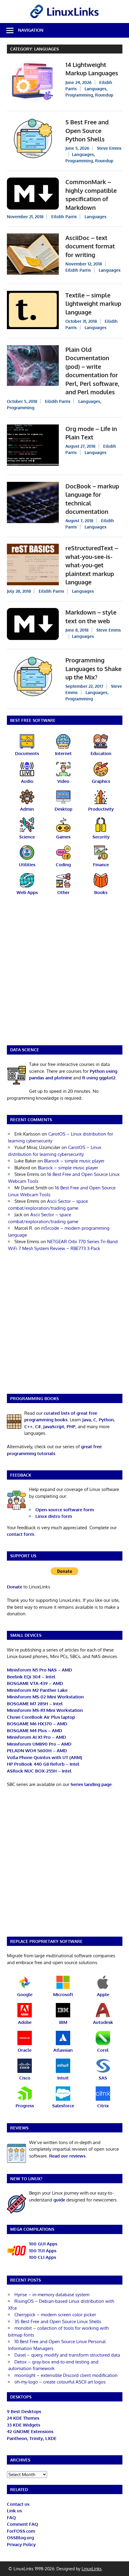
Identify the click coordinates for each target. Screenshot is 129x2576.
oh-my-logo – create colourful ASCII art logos (60, 2382)
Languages (96, 89)
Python (106, 1420)
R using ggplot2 (99, 1078)
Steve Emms (109, 148)
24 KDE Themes (23, 2418)
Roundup (104, 95)
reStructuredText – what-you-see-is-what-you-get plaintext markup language (92, 565)
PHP (71, 1427)
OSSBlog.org (20, 2538)
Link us (14, 2511)
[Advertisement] (64, 974)
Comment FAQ (22, 2524)
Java (87, 1420)
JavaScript (54, 1427)
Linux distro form (54, 1516)
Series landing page (91, 1784)
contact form (21, 1534)
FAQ (11, 2518)
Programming (79, 95)
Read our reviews (67, 2156)
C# (38, 1427)
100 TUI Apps (43, 2251)
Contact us (18, 2504)
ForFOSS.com (21, 2531)
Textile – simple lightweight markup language (93, 304)
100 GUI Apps (43, 2244)
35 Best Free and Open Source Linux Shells (58, 2321)
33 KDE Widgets (24, 2425)
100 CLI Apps (43, 2257)
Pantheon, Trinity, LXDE (32, 2438)
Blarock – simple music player (74, 1161)
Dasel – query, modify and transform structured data (67, 2355)
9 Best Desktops (24, 2411)
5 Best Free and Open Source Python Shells (87, 130)
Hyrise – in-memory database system (52, 2295)
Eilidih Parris (64, 217)
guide (59, 2200)
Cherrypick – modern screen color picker (55, 2315)
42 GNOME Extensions (30, 2431)
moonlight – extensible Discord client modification (66, 2375)
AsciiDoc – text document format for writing (90, 246)
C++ (28, 1427)
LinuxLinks (92, 2569)
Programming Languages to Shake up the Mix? (93, 669)
